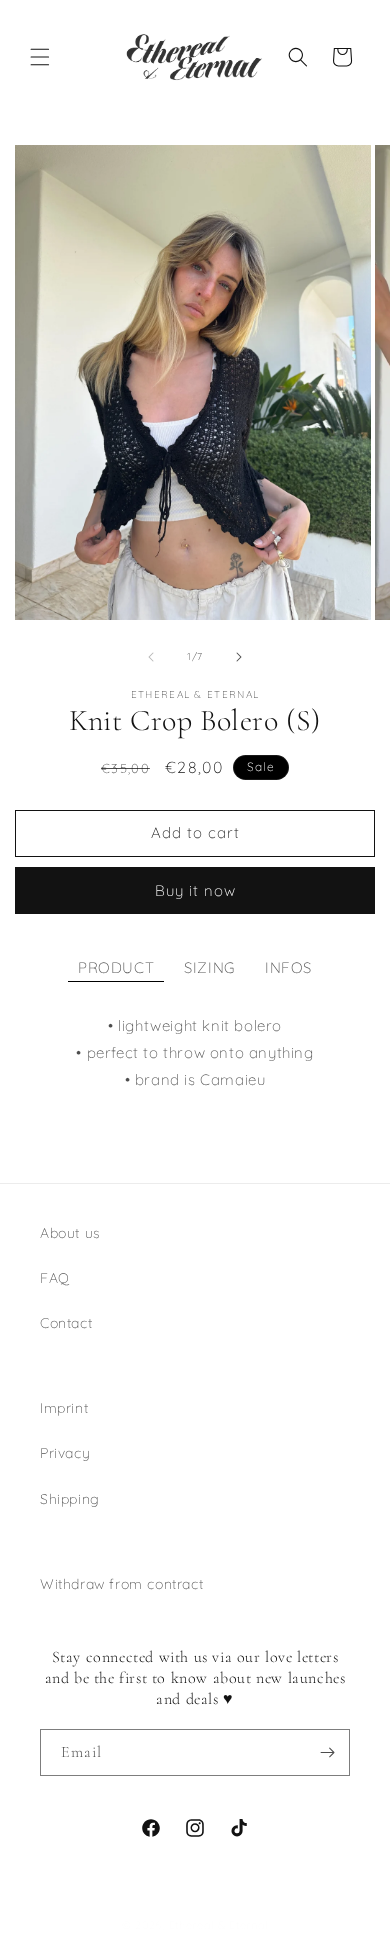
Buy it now (195, 890)
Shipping (70, 1499)
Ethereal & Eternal (219, 1925)
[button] (40, 57)
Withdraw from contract (121, 1584)
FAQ (55, 1278)
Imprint (64, 1408)
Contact (66, 1323)
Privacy (65, 1453)
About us (70, 1233)
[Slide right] (239, 657)
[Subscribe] (327, 1752)
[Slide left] (151, 657)
